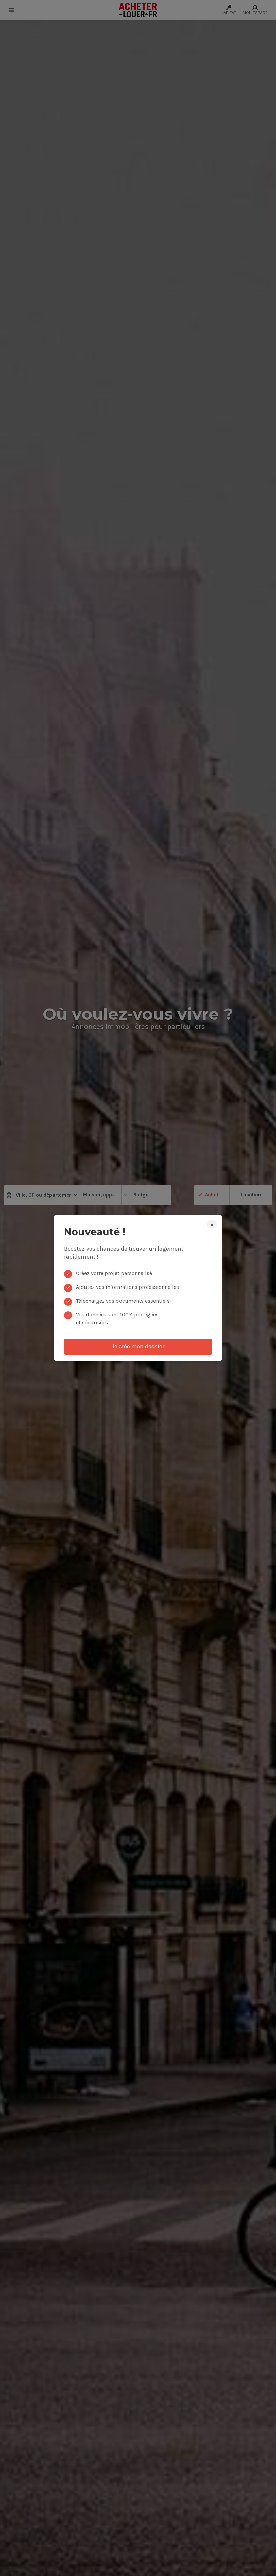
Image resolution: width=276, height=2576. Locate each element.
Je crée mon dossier (138, 1346)
